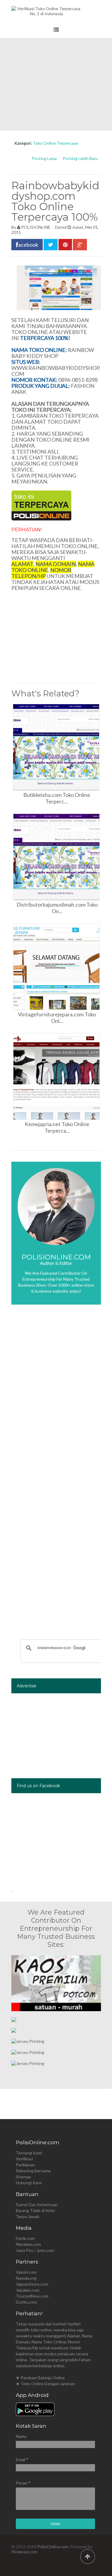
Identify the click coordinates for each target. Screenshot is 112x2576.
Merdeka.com (28, 2244)
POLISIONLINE (36, 227)
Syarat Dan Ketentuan (37, 2204)
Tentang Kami (29, 2153)
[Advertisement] (56, 84)
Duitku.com (26, 2302)
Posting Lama (44, 158)
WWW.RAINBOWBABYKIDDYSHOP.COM (56, 371)
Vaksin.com (26, 2272)
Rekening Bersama (33, 2171)
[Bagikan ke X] (51, 245)
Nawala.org (26, 2278)
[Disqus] (56, 1398)
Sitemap (23, 2177)
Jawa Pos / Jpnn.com (35, 2250)
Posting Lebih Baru (80, 158)
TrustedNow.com (32, 2296)
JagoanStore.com (32, 2284)
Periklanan (26, 2165)
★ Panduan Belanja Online (40, 2378)
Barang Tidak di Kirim (35, 2210)
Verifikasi (24, 2159)
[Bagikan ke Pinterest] (65, 245)
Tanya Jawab (28, 2216)
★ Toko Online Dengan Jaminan (45, 2384)
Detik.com (25, 2238)
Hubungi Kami (29, 2183)
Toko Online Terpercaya (55, 143)
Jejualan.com (28, 2290)
